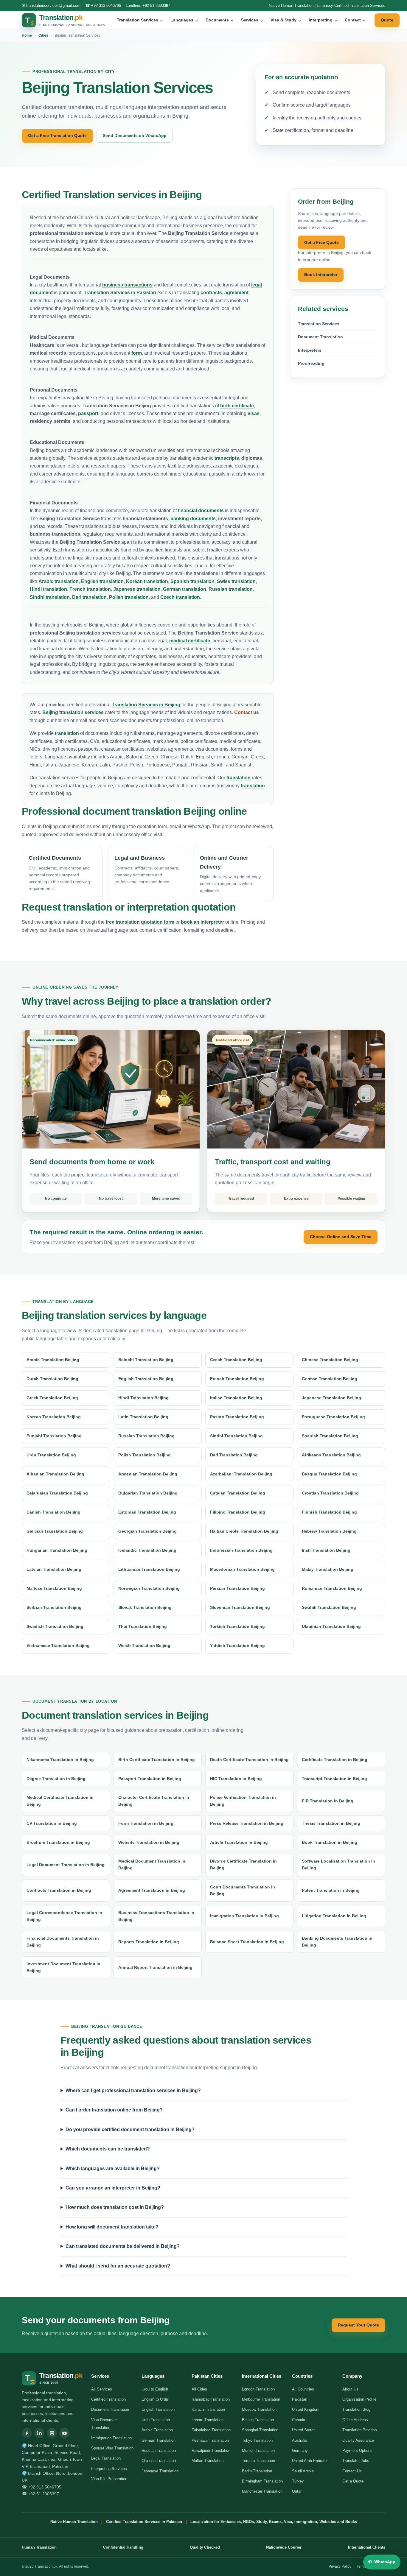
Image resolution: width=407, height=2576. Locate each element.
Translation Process (360, 2430)
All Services (102, 2389)
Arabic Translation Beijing (53, 1360)
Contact (355, 20)
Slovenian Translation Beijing (240, 1607)
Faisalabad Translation (211, 2430)
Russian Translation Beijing (146, 1436)
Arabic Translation (157, 2430)
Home (27, 35)
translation (239, 778)
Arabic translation (59, 581)
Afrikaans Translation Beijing (331, 1455)
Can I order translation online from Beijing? (114, 2110)
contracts (211, 293)
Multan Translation (208, 2461)
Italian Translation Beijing (236, 1398)
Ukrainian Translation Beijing (331, 1626)
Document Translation (320, 337)
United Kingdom (306, 2409)
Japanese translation (137, 589)
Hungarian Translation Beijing (57, 1550)
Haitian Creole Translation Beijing (244, 1531)
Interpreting (323, 20)
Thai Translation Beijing (143, 1626)
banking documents (193, 519)
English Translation (158, 2409)
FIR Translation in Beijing (328, 1801)
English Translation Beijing (146, 1379)
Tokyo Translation (257, 2440)
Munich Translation (258, 2450)
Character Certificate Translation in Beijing (154, 1801)
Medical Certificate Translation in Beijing (60, 1801)
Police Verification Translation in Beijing (243, 1801)
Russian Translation (159, 2450)
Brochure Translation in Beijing (58, 1842)
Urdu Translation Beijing (51, 1455)
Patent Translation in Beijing (331, 1890)
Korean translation (147, 581)
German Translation (159, 2440)
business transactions (127, 285)
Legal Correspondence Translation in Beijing (64, 1916)
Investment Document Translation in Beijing (63, 1967)
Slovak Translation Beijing (145, 1607)
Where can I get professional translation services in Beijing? (133, 2090)
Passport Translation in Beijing (150, 1779)
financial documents (201, 511)
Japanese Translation (160, 2471)
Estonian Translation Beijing (147, 1512)
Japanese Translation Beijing (331, 1398)
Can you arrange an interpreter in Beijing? (113, 2188)
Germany (300, 2450)
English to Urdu (155, 2399)
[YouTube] (64, 2433)
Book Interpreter (321, 275)
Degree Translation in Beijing (56, 1779)
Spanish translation (192, 581)
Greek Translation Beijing (52, 1398)
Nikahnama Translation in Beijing (60, 1760)
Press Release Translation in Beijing (247, 1823)
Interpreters (310, 350)
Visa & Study (286, 20)
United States (304, 2430)
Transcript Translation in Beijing (334, 1779)
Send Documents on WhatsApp (135, 135)
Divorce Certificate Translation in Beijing (243, 1864)
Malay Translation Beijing (328, 1569)
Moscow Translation (259, 2409)
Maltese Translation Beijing (54, 1588)
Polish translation (129, 597)
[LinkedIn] (39, 2433)
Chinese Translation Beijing (330, 1360)
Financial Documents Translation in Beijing (63, 1942)
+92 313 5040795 (106, 6)
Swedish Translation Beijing (55, 1626)
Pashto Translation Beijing (237, 1417)
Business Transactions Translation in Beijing (156, 1916)
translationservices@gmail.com (53, 6)
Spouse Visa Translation (112, 2448)
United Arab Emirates (310, 2461)
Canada (299, 2420)
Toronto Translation (258, 2461)
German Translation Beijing (330, 1379)
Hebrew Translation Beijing (329, 1531)
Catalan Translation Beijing (238, 1493)
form (137, 353)
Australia (300, 2440)
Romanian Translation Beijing (332, 1588)
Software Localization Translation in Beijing (338, 1864)
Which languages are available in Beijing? (113, 2169)
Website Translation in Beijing (149, 1842)
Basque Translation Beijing (329, 1474)
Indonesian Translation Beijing (241, 1550)
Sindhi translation (50, 597)
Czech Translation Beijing (236, 1360)
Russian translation (231, 589)
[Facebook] (27, 2433)
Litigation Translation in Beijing (334, 1916)
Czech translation (180, 597)
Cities (43, 35)
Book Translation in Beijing (330, 1842)
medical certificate (190, 641)
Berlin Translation (257, 2471)
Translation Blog (356, 2409)
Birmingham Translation (262, 2481)
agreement (236, 293)
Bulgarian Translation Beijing (148, 1493)
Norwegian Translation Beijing (149, 1588)
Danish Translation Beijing (53, 1512)
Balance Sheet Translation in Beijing (247, 1942)
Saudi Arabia (303, 2471)
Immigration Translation (111, 2438)
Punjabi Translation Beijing (54, 1436)
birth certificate (237, 406)
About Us (350, 2389)
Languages (184, 20)
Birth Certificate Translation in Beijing (157, 1760)
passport (88, 413)
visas (254, 413)
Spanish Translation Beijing (330, 1436)
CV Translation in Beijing (52, 1823)
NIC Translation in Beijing (236, 1779)
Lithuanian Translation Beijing (149, 1569)
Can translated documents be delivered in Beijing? (123, 2246)
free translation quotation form (140, 922)
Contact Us (352, 2471)
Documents (220, 20)
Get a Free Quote (321, 242)
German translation (185, 589)
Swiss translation (236, 581)
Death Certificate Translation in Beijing (249, 1760)
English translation (102, 581)
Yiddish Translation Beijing (237, 1645)
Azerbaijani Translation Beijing (241, 1474)
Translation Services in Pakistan (120, 293)
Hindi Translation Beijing (143, 1398)
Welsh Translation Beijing (144, 1645)
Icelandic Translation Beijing (147, 1550)
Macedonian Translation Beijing (242, 1569)
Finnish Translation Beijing (329, 1512)
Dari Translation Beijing (234, 1455)
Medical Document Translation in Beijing (152, 1864)
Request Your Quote (358, 2325)
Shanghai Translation (260, 2430)
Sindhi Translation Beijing (236, 1436)
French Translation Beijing (237, 1379)
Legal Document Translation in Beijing (66, 1865)
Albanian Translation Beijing (55, 1474)
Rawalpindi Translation (211, 2450)
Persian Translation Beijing (237, 1588)
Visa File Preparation (109, 2479)
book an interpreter (202, 922)
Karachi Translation (208, 2409)
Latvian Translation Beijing (54, 1569)
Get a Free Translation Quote (57, 135)
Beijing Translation (258, 2420)
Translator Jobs (356, 2461)
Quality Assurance (358, 2440)
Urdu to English (155, 2389)
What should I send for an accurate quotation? (118, 2266)
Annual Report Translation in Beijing (155, 1967)
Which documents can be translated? (108, 2149)
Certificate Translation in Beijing (335, 1760)
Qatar (297, 2491)
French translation (90, 589)
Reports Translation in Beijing (149, 1942)
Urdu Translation (156, 2420)
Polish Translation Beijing (145, 1455)
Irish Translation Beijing (326, 1550)
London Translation (258, 2389)
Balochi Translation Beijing (146, 1360)
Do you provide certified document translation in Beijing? (130, 2129)
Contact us (247, 712)
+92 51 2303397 (156, 6)
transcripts (227, 458)
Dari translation (89, 597)
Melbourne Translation (261, 2399)
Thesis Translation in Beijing (331, 1823)
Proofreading (311, 363)
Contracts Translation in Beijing (59, 1890)
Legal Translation (106, 2458)
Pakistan (300, 2399)
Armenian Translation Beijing (148, 1474)
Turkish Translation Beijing (237, 1626)
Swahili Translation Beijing (329, 1607)
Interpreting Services (109, 2469)
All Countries (303, 2389)
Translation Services (140, 20)
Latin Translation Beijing (143, 1417)
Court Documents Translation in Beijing (243, 1890)
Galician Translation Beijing (55, 1531)
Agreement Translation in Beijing (152, 1890)
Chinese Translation (159, 2461)
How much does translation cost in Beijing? (115, 2207)
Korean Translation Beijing (54, 1417)
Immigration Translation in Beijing (244, 1916)
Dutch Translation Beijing (52, 1379)
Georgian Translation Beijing (147, 1531)
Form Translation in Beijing (146, 1823)
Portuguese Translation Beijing (333, 1417)
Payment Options (357, 2450)
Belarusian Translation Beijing (57, 1493)
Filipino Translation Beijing (238, 1512)
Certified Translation (108, 2399)
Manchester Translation (262, 2491)
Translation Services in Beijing (146, 705)
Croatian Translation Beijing (330, 1493)
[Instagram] (52, 2433)
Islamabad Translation (211, 2399)
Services (252, 20)
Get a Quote (353, 2481)
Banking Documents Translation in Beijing (337, 1942)
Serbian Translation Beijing (54, 1607)
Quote (387, 20)
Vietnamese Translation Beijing (58, 1645)
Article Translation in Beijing (239, 1842)
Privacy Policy (340, 2566)
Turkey (298, 2481)
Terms (362, 2566)
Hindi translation (48, 589)
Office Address (355, 2420)
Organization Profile (359, 2399)
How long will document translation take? (112, 2227)
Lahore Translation (208, 2420)
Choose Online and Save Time (341, 1237)
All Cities (199, 2389)
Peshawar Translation (210, 2440)
